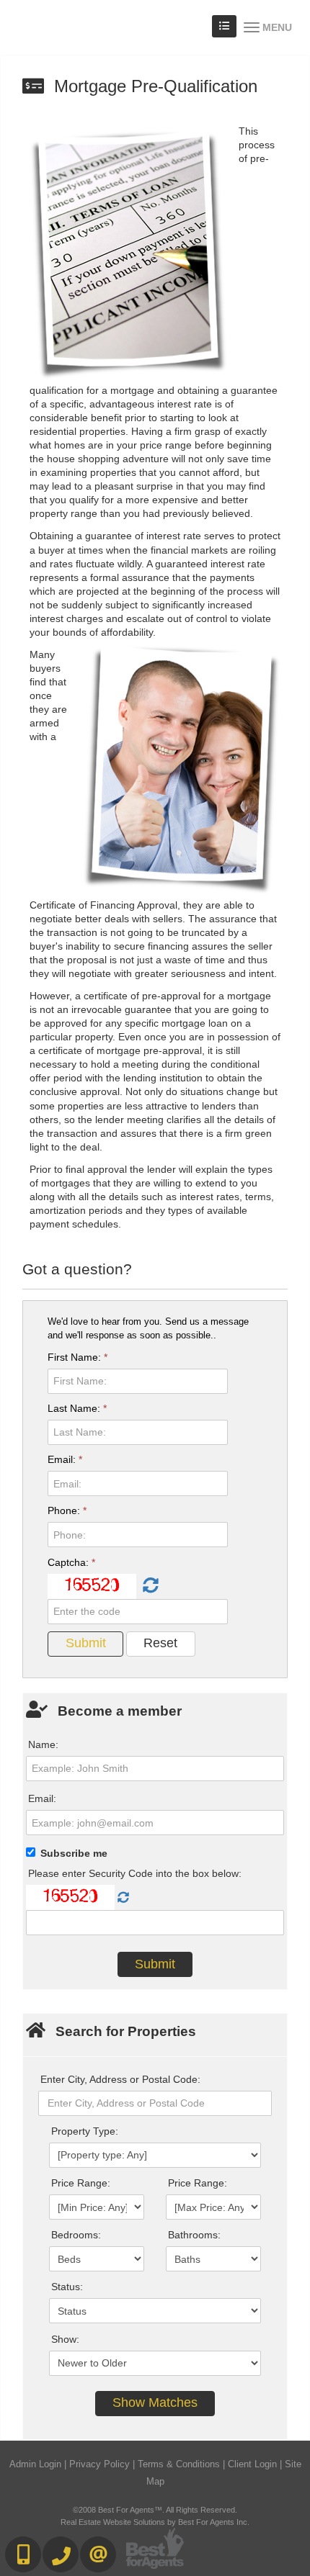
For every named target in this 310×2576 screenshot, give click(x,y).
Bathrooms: (194, 2235)
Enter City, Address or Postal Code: (120, 2079)
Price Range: (81, 2183)
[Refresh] (149, 1586)
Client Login (252, 2464)
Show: (65, 2339)
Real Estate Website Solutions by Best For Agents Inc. (155, 2522)
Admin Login (35, 2464)
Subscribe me (74, 1853)
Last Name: (77, 1408)
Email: (65, 1459)
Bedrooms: (76, 2235)
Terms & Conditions (179, 2464)
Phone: (67, 1510)
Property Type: (85, 2131)
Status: (67, 2287)
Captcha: (71, 1562)
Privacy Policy (99, 2464)
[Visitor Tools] (224, 26)
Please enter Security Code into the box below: (135, 1873)
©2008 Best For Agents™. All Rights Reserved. (155, 2510)
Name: (43, 1744)
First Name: (77, 1357)
